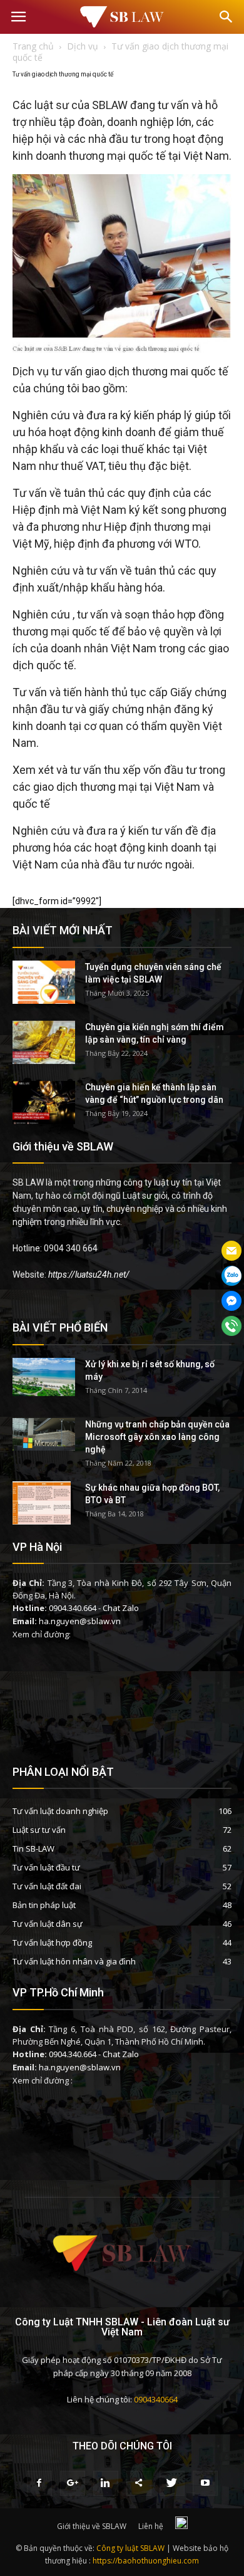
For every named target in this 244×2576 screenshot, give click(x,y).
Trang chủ (33, 46)
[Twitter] (172, 2483)
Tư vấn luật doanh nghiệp (60, 1811)
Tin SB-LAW (33, 1849)
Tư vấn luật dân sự (48, 1924)
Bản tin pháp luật (44, 1905)
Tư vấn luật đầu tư (46, 1867)
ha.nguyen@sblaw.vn (80, 1621)
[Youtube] (205, 2483)
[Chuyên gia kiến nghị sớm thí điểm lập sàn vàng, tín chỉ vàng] (44, 1042)
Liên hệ (151, 2526)
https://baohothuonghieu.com (146, 2561)
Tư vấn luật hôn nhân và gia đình (74, 1961)
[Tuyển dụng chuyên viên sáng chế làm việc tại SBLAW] (44, 982)
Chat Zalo (121, 1608)
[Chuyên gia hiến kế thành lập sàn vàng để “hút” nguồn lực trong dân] (44, 1103)
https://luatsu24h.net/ (89, 1275)
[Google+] (73, 2483)
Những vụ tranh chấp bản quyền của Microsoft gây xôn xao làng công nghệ (157, 1437)
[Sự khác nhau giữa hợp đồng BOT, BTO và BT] (42, 1503)
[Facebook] (39, 2483)
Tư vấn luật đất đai (47, 1886)
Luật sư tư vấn (39, 1830)
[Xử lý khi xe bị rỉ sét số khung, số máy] (44, 1377)
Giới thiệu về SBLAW (92, 2526)
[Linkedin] (106, 2483)
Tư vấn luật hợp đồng (52, 1942)
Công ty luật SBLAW (130, 2548)
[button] (226, 17)
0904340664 (156, 2399)
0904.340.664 (73, 1608)
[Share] (139, 2483)
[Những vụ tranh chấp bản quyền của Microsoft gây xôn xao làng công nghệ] (44, 1435)
